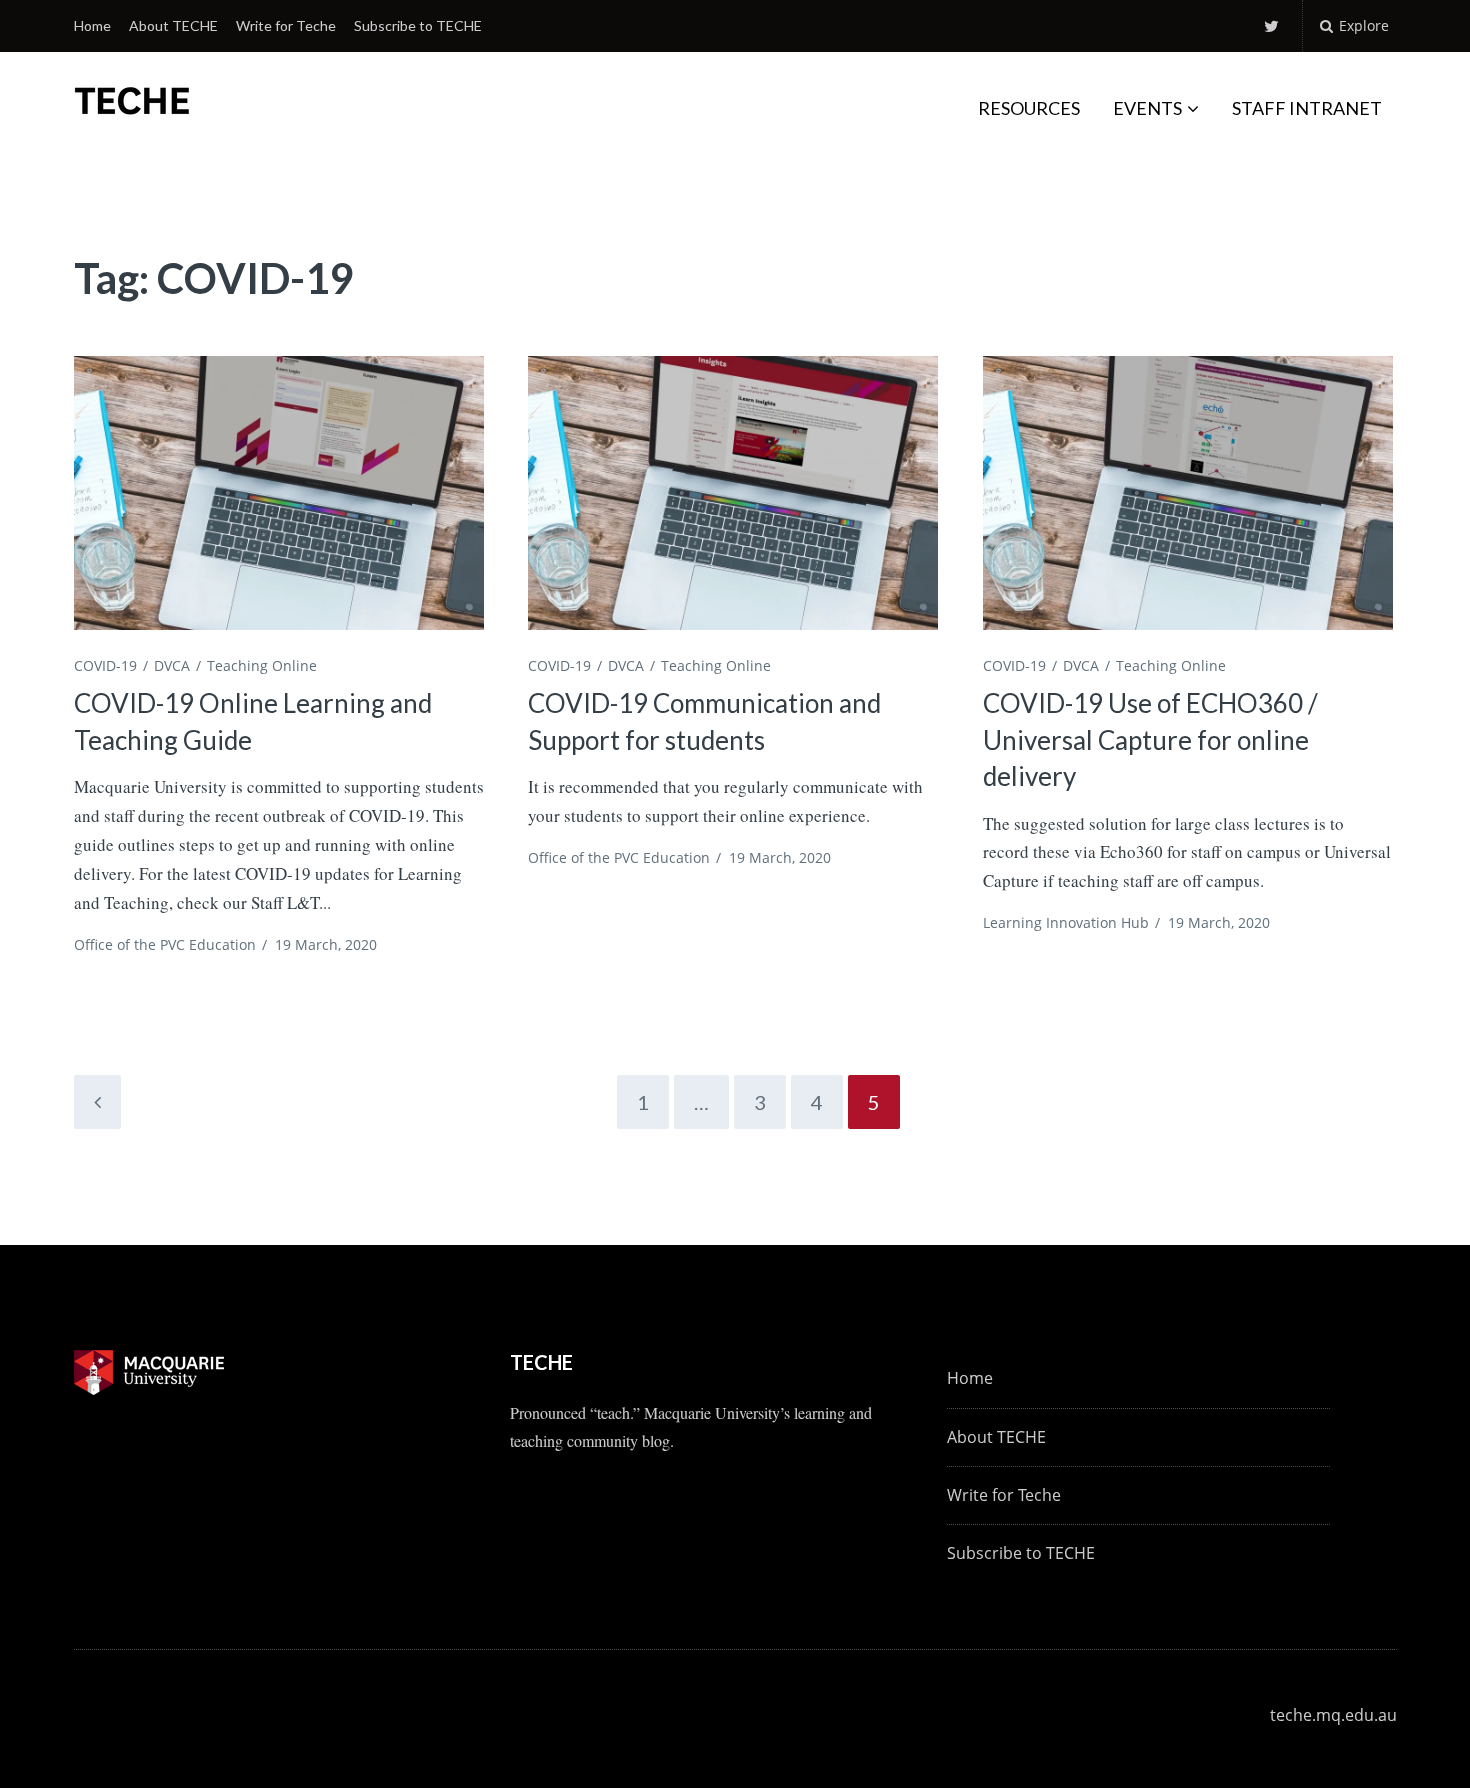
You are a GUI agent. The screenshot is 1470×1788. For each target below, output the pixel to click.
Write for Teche (286, 25)
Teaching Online (262, 665)
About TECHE (173, 25)
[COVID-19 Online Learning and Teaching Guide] (279, 492)
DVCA (172, 665)
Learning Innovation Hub (1066, 922)
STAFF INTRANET (1307, 108)
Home (92, 25)
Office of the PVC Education (165, 944)
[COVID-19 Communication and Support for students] (733, 492)
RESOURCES (1029, 108)
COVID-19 (105, 665)
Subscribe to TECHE (418, 25)
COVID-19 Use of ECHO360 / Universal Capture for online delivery (1150, 739)
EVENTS (1147, 108)
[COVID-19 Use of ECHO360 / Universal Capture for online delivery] (1188, 492)
